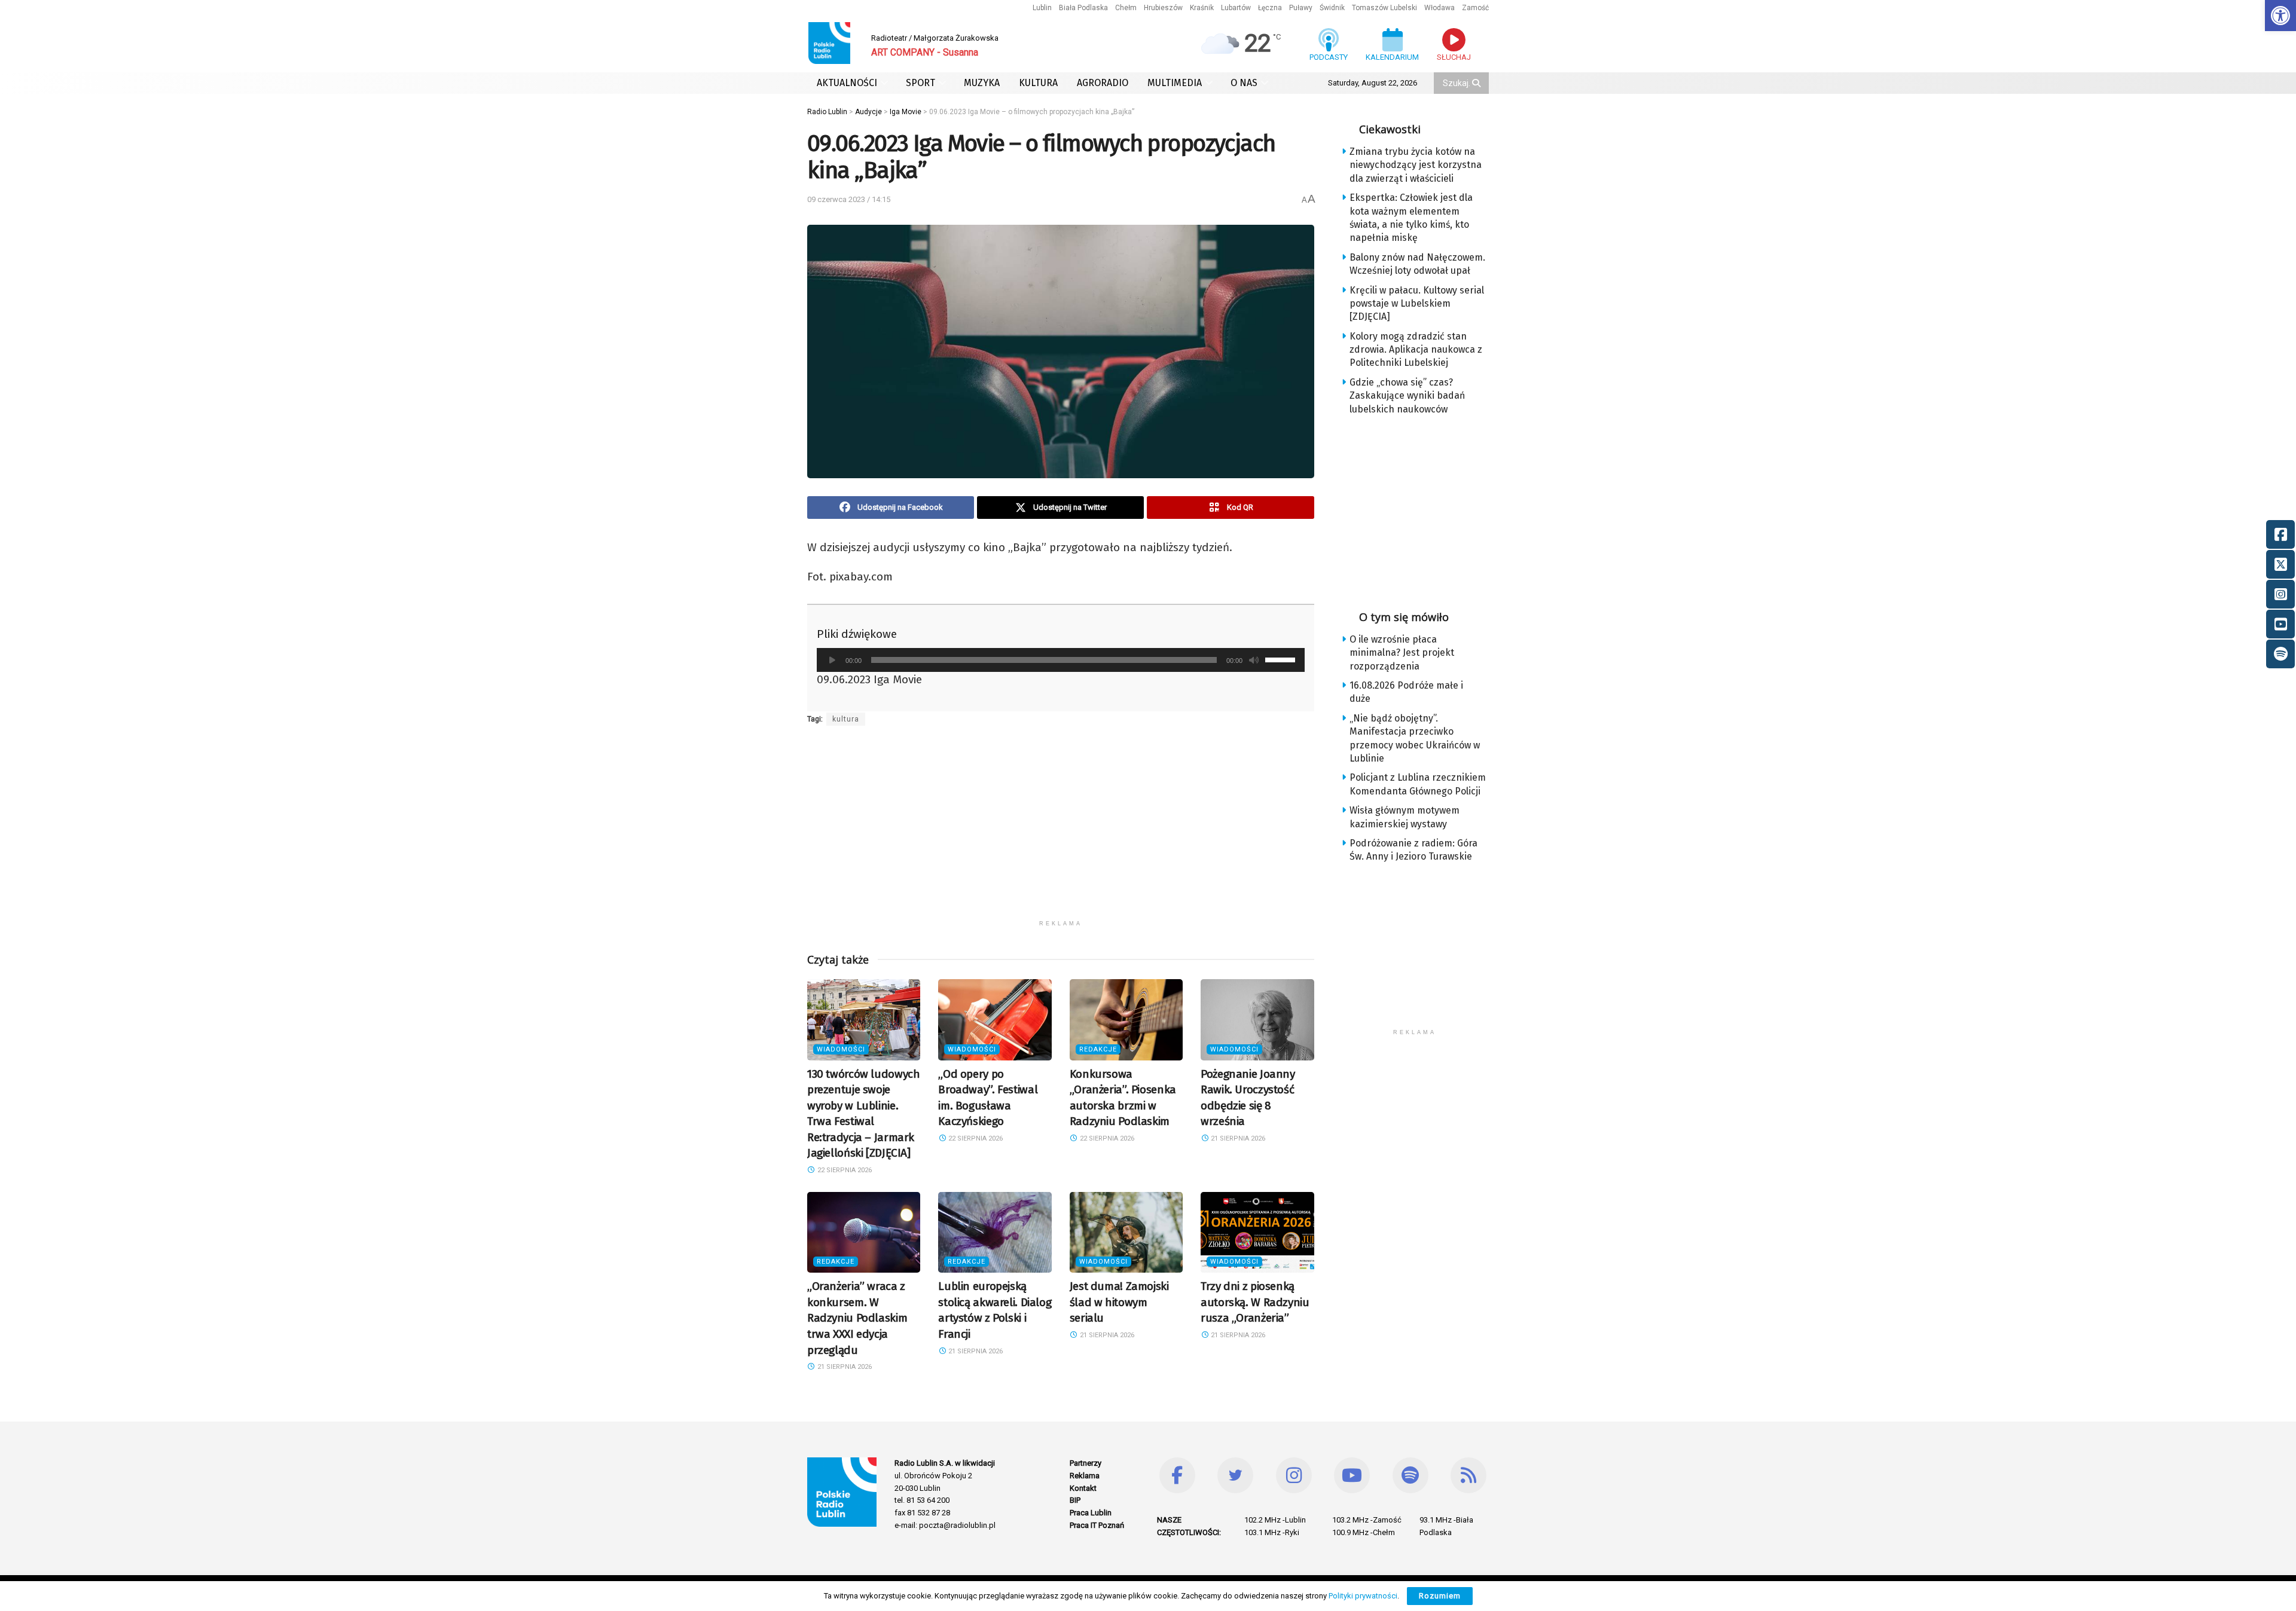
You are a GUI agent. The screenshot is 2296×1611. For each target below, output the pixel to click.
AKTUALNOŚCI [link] (847, 83)
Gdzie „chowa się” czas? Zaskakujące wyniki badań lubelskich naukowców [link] (1407, 396)
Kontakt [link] (1083, 1488)
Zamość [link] (1475, 8)
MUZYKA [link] (982, 83)
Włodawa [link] (1439, 8)
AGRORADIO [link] (1103, 83)
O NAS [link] (1244, 83)
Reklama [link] (1085, 1476)
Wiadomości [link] (841, 1049)
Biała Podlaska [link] (1083, 8)
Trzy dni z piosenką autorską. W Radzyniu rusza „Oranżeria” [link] (1255, 1302)
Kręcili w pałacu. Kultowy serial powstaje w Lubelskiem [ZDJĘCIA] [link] (1417, 304)
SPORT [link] (920, 83)
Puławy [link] (1301, 8)
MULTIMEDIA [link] (1175, 83)
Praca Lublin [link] (1091, 1513)
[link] (2280, 16)
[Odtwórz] (832, 660)
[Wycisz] (1254, 660)
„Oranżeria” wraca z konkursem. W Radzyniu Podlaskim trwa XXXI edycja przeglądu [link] (857, 1318)
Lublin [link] (1042, 8)
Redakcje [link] (1098, 1049)
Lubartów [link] (1236, 8)
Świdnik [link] (1332, 8)
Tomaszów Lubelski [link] (1384, 8)
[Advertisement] (1061, 830)
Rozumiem (1440, 1596)
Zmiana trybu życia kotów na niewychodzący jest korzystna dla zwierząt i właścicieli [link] (1416, 165)
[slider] (1282, 659)
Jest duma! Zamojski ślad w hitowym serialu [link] (1119, 1302)
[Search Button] (1477, 83)
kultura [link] (846, 719)
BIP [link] (1075, 1500)
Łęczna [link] (1270, 8)
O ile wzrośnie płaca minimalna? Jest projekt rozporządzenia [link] (1402, 653)
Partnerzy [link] (1086, 1463)
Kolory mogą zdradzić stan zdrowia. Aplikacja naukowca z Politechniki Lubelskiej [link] (1416, 350)
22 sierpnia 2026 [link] (844, 1170)
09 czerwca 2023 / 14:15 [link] (849, 199)
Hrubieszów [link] (1163, 8)
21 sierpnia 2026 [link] (1237, 1138)
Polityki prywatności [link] (1363, 1596)
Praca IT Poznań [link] (1097, 1525)
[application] (1061, 660)
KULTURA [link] (1038, 83)
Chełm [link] (1126, 8)
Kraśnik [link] (1202, 8)
